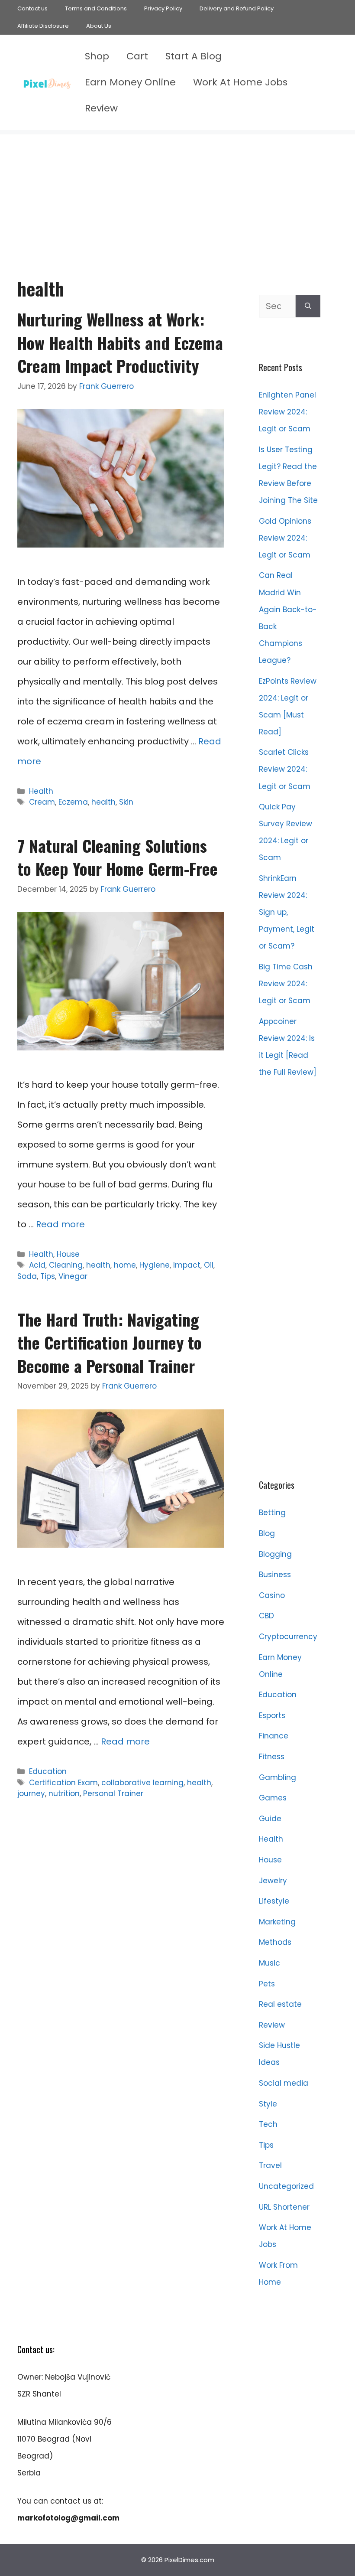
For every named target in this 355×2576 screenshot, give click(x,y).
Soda (27, 1276)
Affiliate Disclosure (43, 26)
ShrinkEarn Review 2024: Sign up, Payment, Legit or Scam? (287, 912)
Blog (267, 1533)
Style (268, 2104)
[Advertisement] (177, 195)
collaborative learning (142, 1783)
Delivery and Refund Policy (237, 8)
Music (269, 1963)
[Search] (308, 306)
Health (41, 791)
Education (48, 1771)
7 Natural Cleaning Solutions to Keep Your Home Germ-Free (118, 857)
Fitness (272, 1757)
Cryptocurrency (288, 1637)
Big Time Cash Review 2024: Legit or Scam (286, 984)
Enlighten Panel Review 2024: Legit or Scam (287, 412)
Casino (272, 1595)
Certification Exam (63, 1783)
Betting (272, 1513)
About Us (99, 26)
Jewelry (273, 1881)
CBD (266, 1616)
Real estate (280, 2004)
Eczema (73, 802)
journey (31, 1793)
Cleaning (66, 1265)
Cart (137, 56)
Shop (97, 56)
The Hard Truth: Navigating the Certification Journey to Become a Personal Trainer (110, 1342)
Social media (284, 2083)
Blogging (275, 1554)
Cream (42, 802)
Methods (275, 1942)
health (103, 802)
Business (275, 1575)
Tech (268, 2124)
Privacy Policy (163, 8)
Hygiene (155, 1265)
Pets (267, 1984)
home (125, 1265)
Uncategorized (286, 2186)
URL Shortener (284, 2207)
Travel (270, 2165)
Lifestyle (274, 1901)
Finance (274, 1736)
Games (273, 1798)
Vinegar (73, 1276)
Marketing (277, 1922)
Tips (48, 1276)
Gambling (278, 1777)
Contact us (32, 8)
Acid (37, 1265)
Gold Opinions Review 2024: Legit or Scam (285, 538)
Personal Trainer (113, 1793)
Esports (272, 1715)
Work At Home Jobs (240, 82)
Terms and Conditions (96, 8)
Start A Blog (194, 56)
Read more (60, 1224)
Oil (209, 1265)
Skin (126, 802)
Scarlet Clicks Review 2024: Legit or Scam (285, 769)
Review (101, 108)
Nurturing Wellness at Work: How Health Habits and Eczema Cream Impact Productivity (120, 342)
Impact (187, 1265)
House (68, 1254)
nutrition (64, 1793)
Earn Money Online (130, 82)
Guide (270, 1819)
